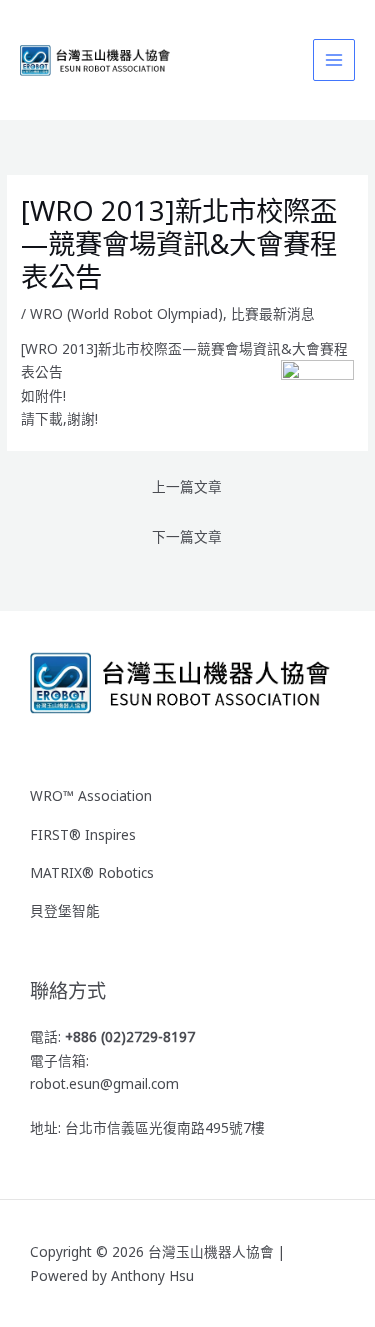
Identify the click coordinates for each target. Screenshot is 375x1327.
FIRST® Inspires (83, 834)
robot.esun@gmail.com (104, 1083)
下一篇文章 (187, 536)
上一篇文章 (187, 486)
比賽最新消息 (273, 313)
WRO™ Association (91, 795)
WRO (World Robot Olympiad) (126, 313)
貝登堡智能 (65, 910)
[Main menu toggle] (334, 60)
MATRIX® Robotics (92, 872)
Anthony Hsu (152, 1275)
